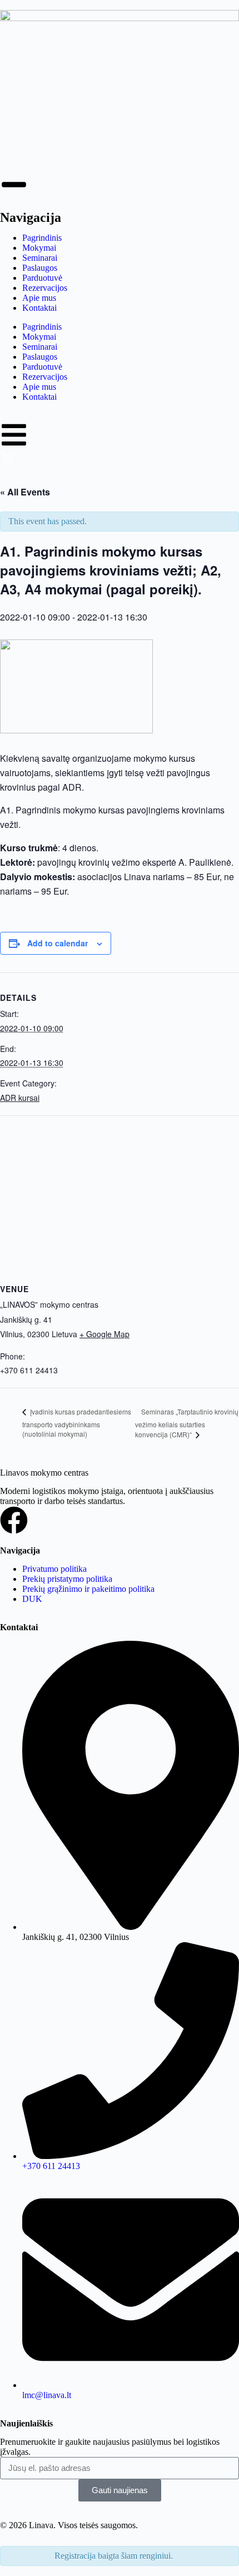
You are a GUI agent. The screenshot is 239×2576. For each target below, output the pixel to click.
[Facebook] (14, 1520)
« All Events (25, 492)
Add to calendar (58, 943)
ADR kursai (20, 1098)
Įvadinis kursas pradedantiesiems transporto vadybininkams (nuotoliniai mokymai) (77, 1423)
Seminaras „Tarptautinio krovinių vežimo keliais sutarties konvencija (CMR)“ (187, 1423)
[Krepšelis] (7, 461)
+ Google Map (104, 1334)
